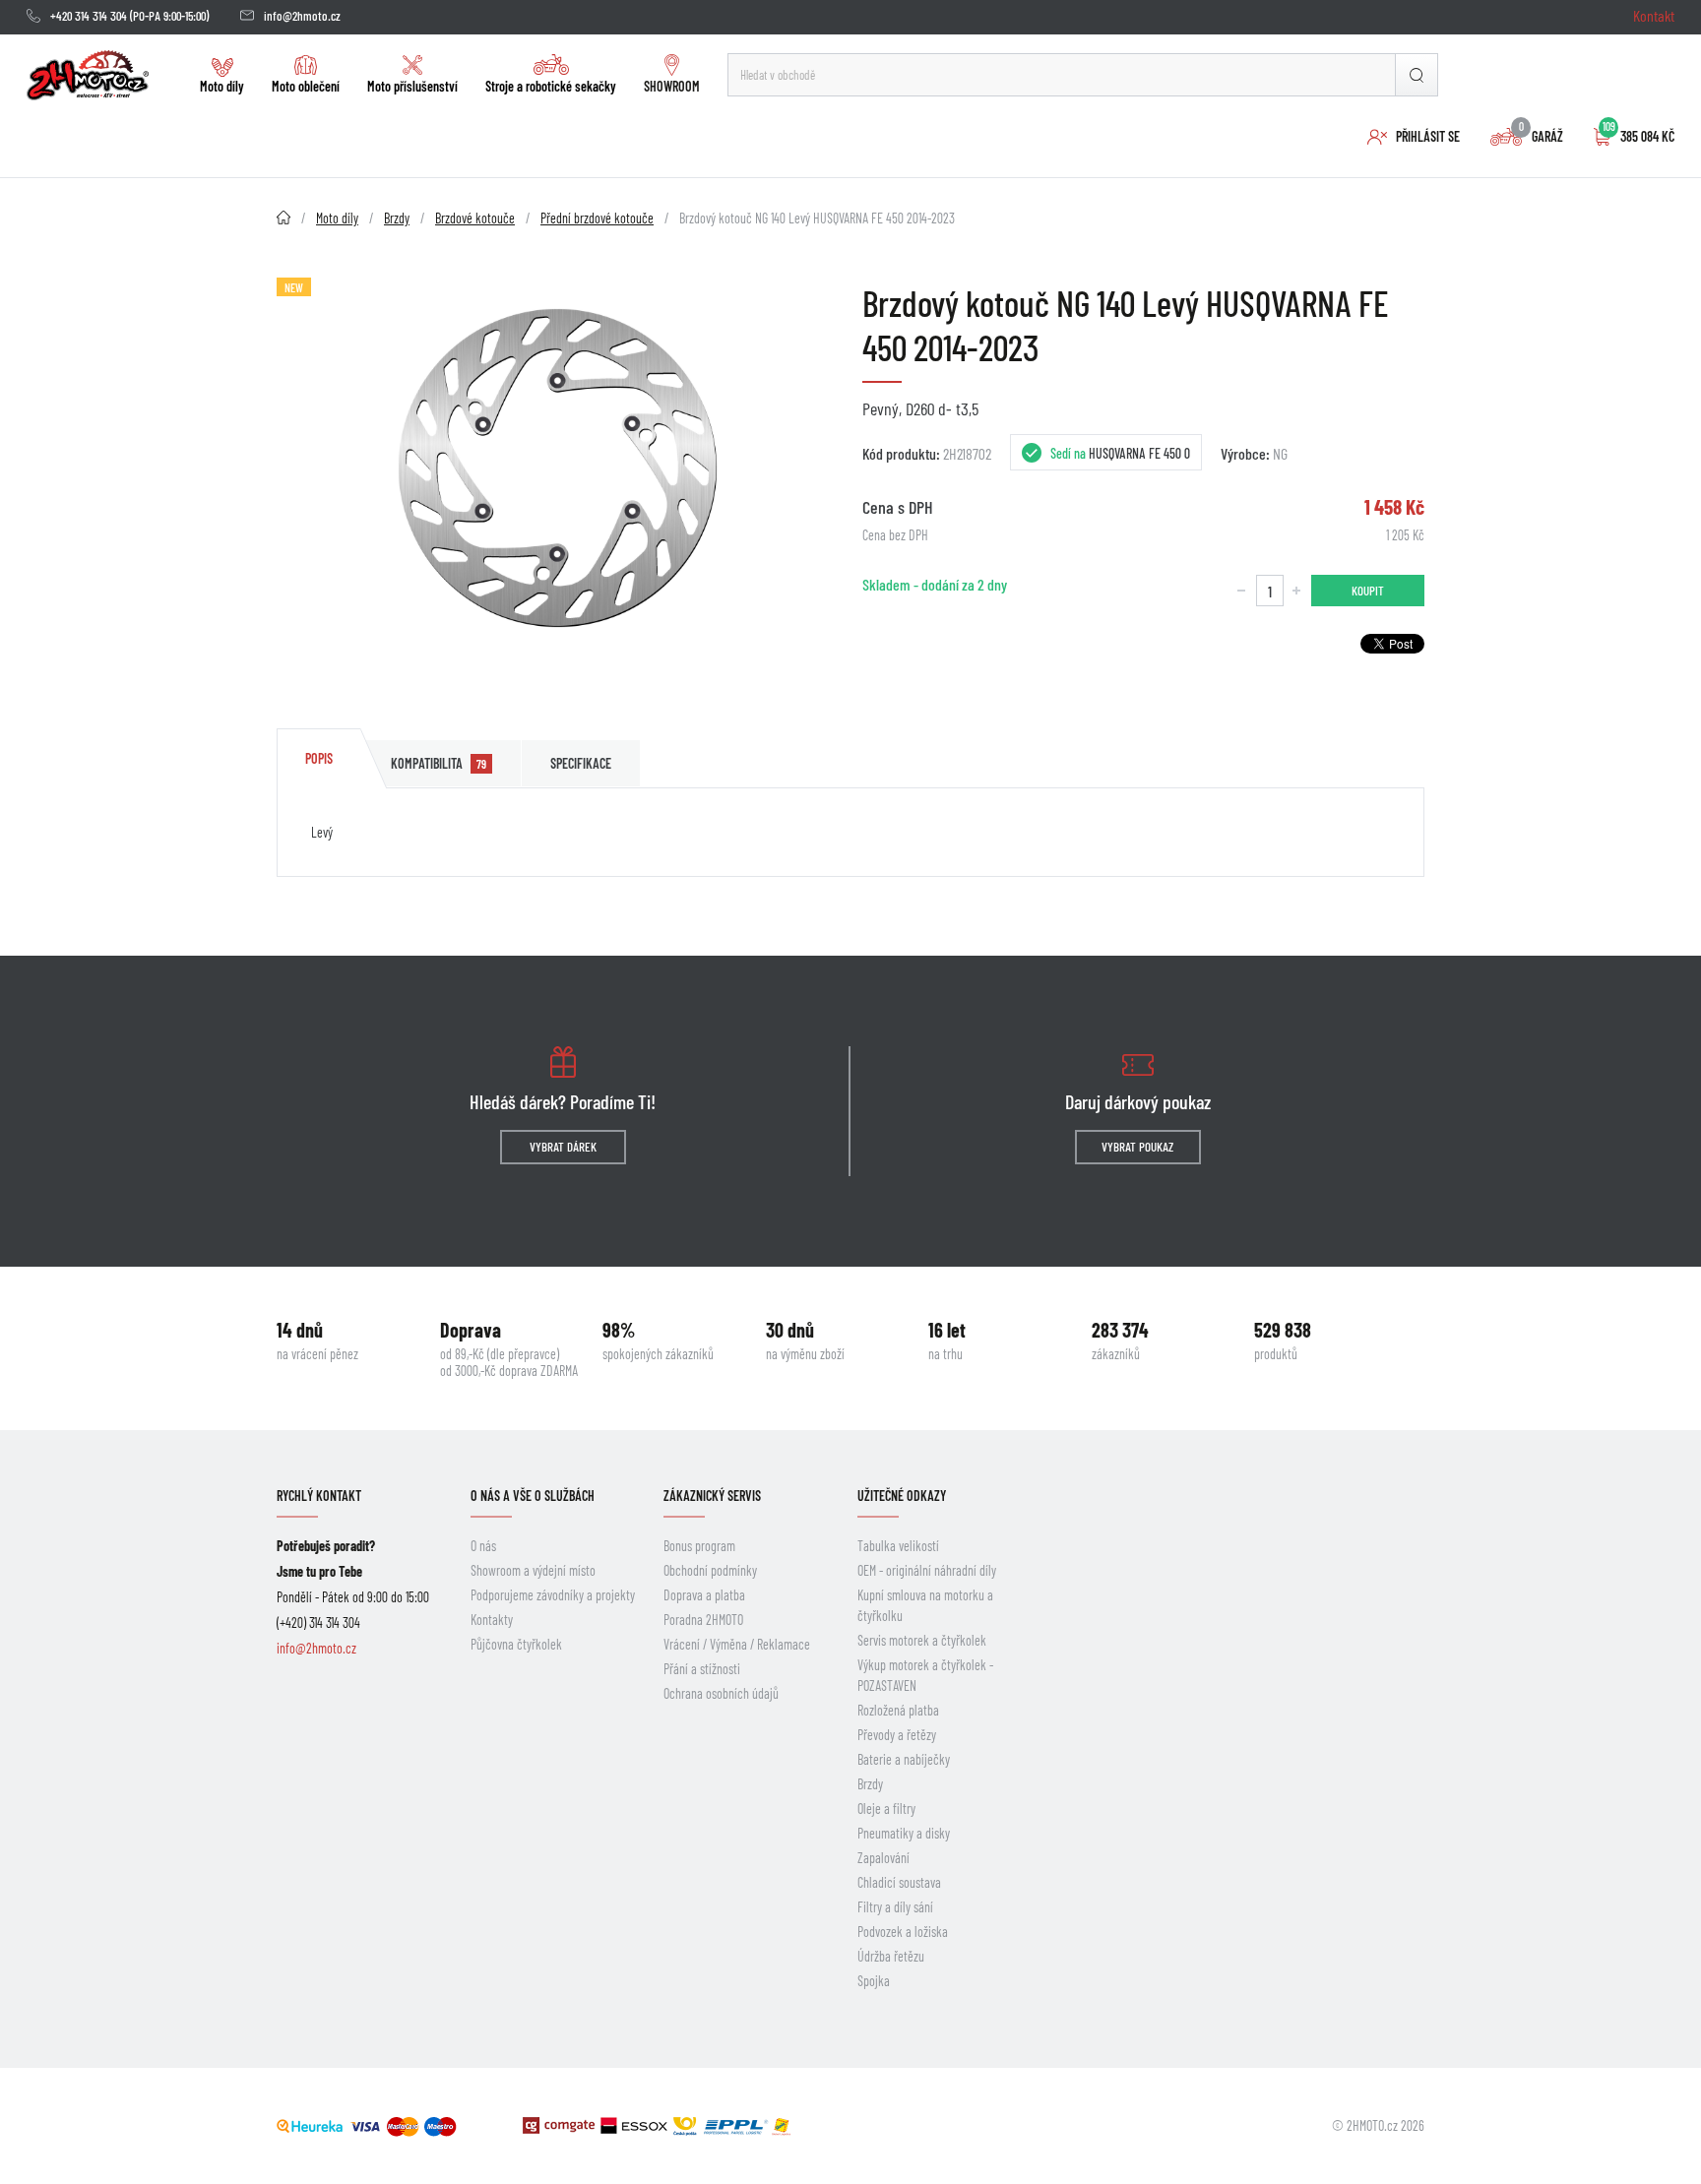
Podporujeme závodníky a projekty (553, 1595)
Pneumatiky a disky (904, 1833)
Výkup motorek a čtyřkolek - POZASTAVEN (925, 1675)
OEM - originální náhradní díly (927, 1570)
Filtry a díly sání (895, 1907)
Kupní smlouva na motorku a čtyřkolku (925, 1605)
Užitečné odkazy (902, 1496)
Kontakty (492, 1620)
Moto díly (222, 86)
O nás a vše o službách (533, 1496)
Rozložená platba (898, 1710)
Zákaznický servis (712, 1496)
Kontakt (1654, 15)
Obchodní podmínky (710, 1570)
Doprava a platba (704, 1595)
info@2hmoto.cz (302, 16)
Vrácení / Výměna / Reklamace (737, 1644)
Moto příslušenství (412, 86)
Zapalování (883, 1858)
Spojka (874, 1981)
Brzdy (870, 1784)
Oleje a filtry (886, 1809)
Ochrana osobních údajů (721, 1693)
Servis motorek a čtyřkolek (922, 1640)
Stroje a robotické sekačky (551, 86)
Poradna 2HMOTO (703, 1620)
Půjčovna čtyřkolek (516, 1644)
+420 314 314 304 (89, 16)
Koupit (1368, 591)
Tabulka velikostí (898, 1546)
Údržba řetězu (891, 1956)
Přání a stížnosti (702, 1669)
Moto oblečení (306, 86)
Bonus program (699, 1546)
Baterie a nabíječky (904, 1759)
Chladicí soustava (899, 1882)
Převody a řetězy (897, 1735)
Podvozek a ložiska (903, 1932)
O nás (483, 1546)
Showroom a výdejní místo (533, 1570)
